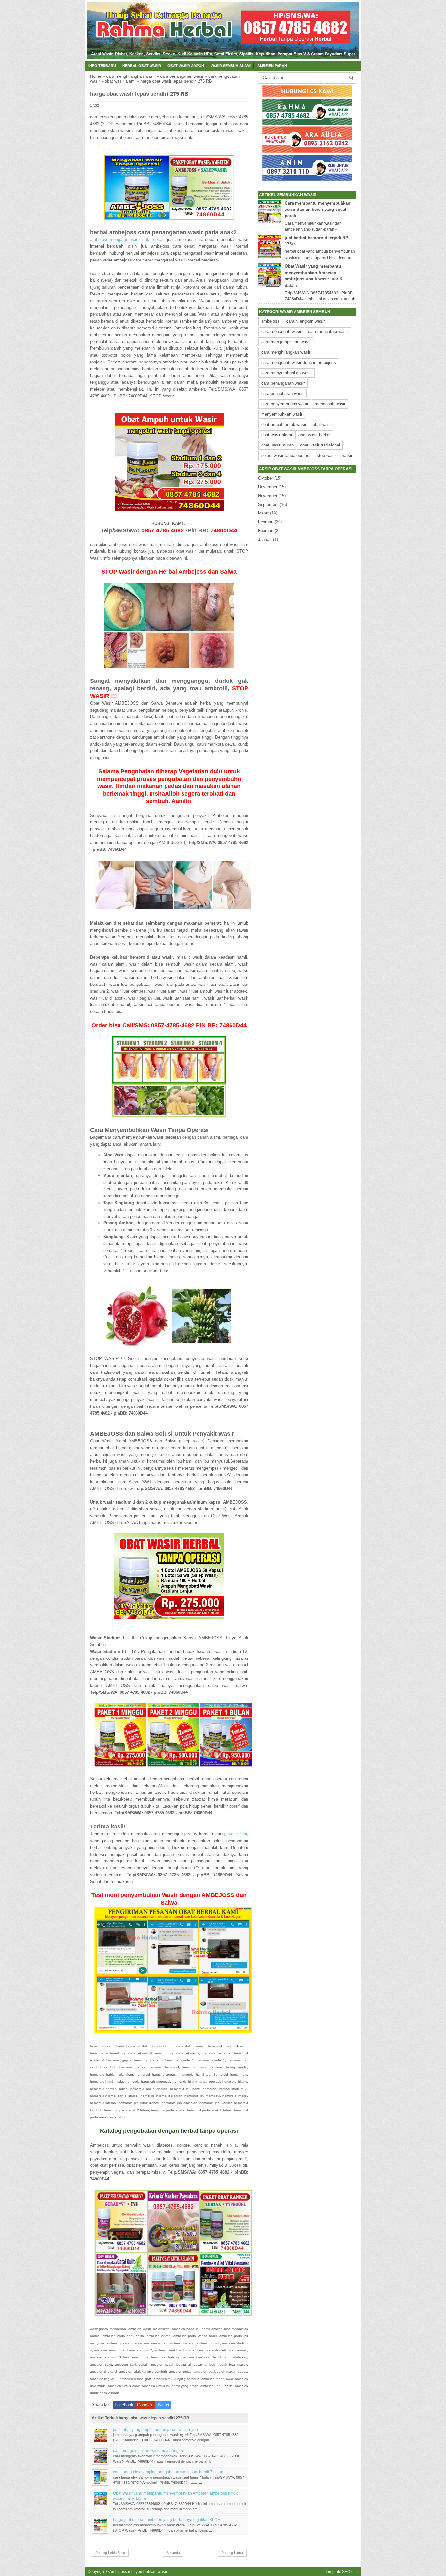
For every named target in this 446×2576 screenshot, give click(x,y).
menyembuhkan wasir (282, 414)
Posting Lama (232, 2553)
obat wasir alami (120, 81)
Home (96, 76)
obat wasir (322, 424)
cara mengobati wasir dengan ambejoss (299, 363)
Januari (265, 539)
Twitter (163, 2405)
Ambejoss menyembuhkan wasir (138, 2572)
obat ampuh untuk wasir (284, 424)
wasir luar (238, 1834)
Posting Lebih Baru (110, 2553)
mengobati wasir (330, 404)
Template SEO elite (342, 2572)
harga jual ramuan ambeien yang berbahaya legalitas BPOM (167, 2520)
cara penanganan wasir (182, 76)
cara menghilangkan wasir (131, 76)
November (268, 496)
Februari (266, 522)
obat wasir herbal (314, 435)
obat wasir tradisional (320, 445)
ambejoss (270, 321)
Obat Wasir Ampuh (186, 66)
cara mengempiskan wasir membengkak (149, 2451)
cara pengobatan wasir (282, 393)
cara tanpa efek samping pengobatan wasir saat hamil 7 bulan (168, 2472)
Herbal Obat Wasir (142, 66)
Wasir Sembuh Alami (231, 66)
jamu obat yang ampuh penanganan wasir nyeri (155, 2429)
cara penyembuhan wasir (285, 404)
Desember (268, 487)
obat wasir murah (277, 445)
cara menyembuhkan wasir (287, 373)
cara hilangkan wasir (305, 321)
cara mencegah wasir (281, 332)
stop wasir (326, 455)
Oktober (265, 478)
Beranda (173, 2553)
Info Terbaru (102, 66)
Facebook (124, 2405)
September (268, 505)
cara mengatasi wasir (328, 332)
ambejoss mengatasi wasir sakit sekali (127, 239)
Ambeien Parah (272, 66)
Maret (263, 513)
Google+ (145, 2405)
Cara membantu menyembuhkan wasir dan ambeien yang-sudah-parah (318, 210)
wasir (347, 455)
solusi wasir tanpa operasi (286, 455)
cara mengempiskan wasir (286, 342)
